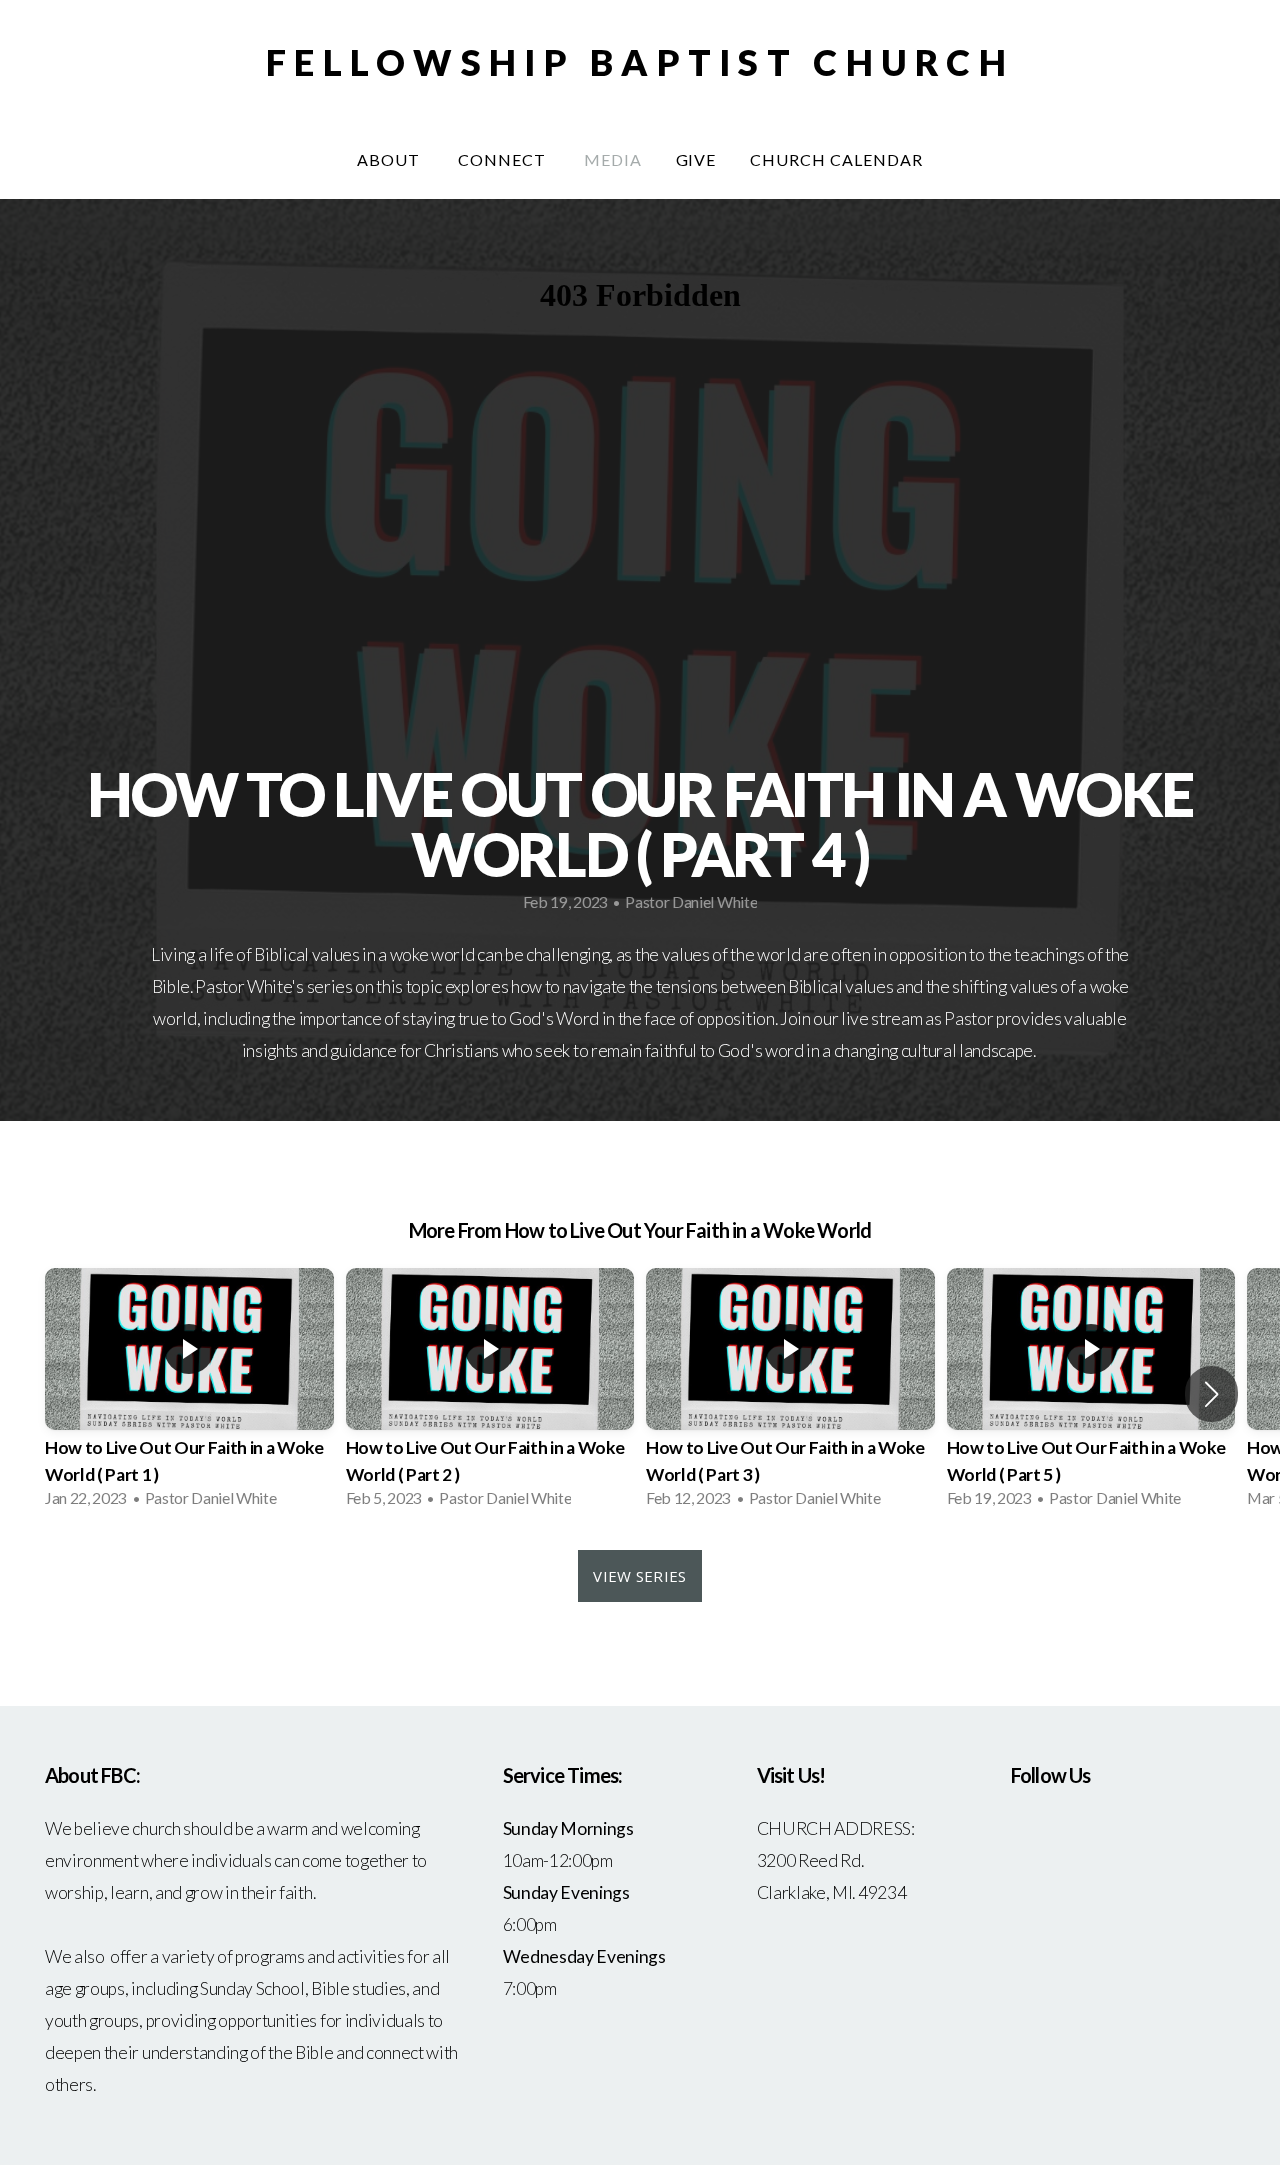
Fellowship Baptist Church (640, 62)
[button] (1211, 1394)
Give (696, 159)
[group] (189, 1394)
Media (613, 159)
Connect (504, 159)
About (390, 159)
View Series (639, 1576)
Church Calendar (836, 159)
